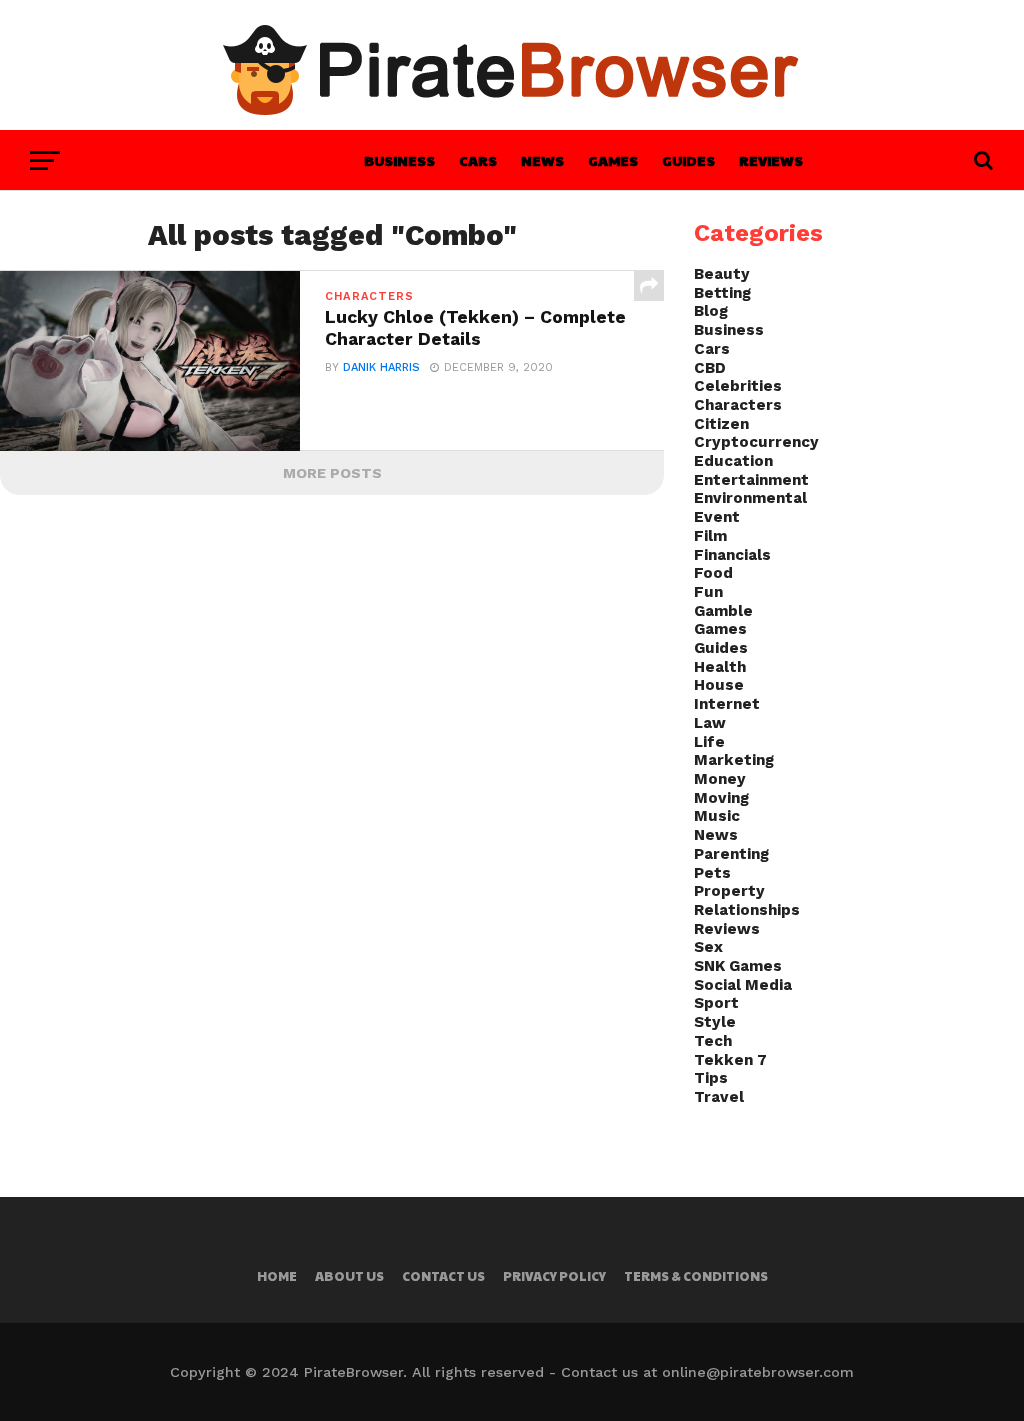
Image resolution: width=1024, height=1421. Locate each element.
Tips (711, 1078)
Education (733, 461)
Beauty (722, 274)
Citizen (721, 424)
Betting (722, 293)
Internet (727, 704)
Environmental (750, 498)
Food (713, 573)
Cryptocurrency (756, 442)
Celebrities (738, 386)
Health (720, 667)
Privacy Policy (554, 1276)
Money (720, 779)
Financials (732, 555)
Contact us (443, 1276)
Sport (716, 1003)
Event (717, 517)
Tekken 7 (730, 1060)
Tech (713, 1041)
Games (613, 160)
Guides (688, 160)
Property (729, 891)
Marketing (734, 760)
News (542, 160)
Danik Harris (381, 367)
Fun (708, 592)
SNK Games (738, 966)
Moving (721, 798)
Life (709, 742)
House (719, 685)
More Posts (332, 473)
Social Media (743, 985)
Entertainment (751, 480)
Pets (712, 873)
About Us (349, 1276)
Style (715, 1022)
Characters (738, 405)
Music (717, 816)
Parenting (731, 854)
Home (277, 1276)
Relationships (747, 910)
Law (710, 723)
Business (399, 160)
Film (710, 536)
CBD (710, 368)
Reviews (771, 160)
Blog (711, 311)
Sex (708, 947)
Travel (719, 1097)
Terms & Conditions (696, 1276)
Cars (478, 160)
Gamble (723, 611)
